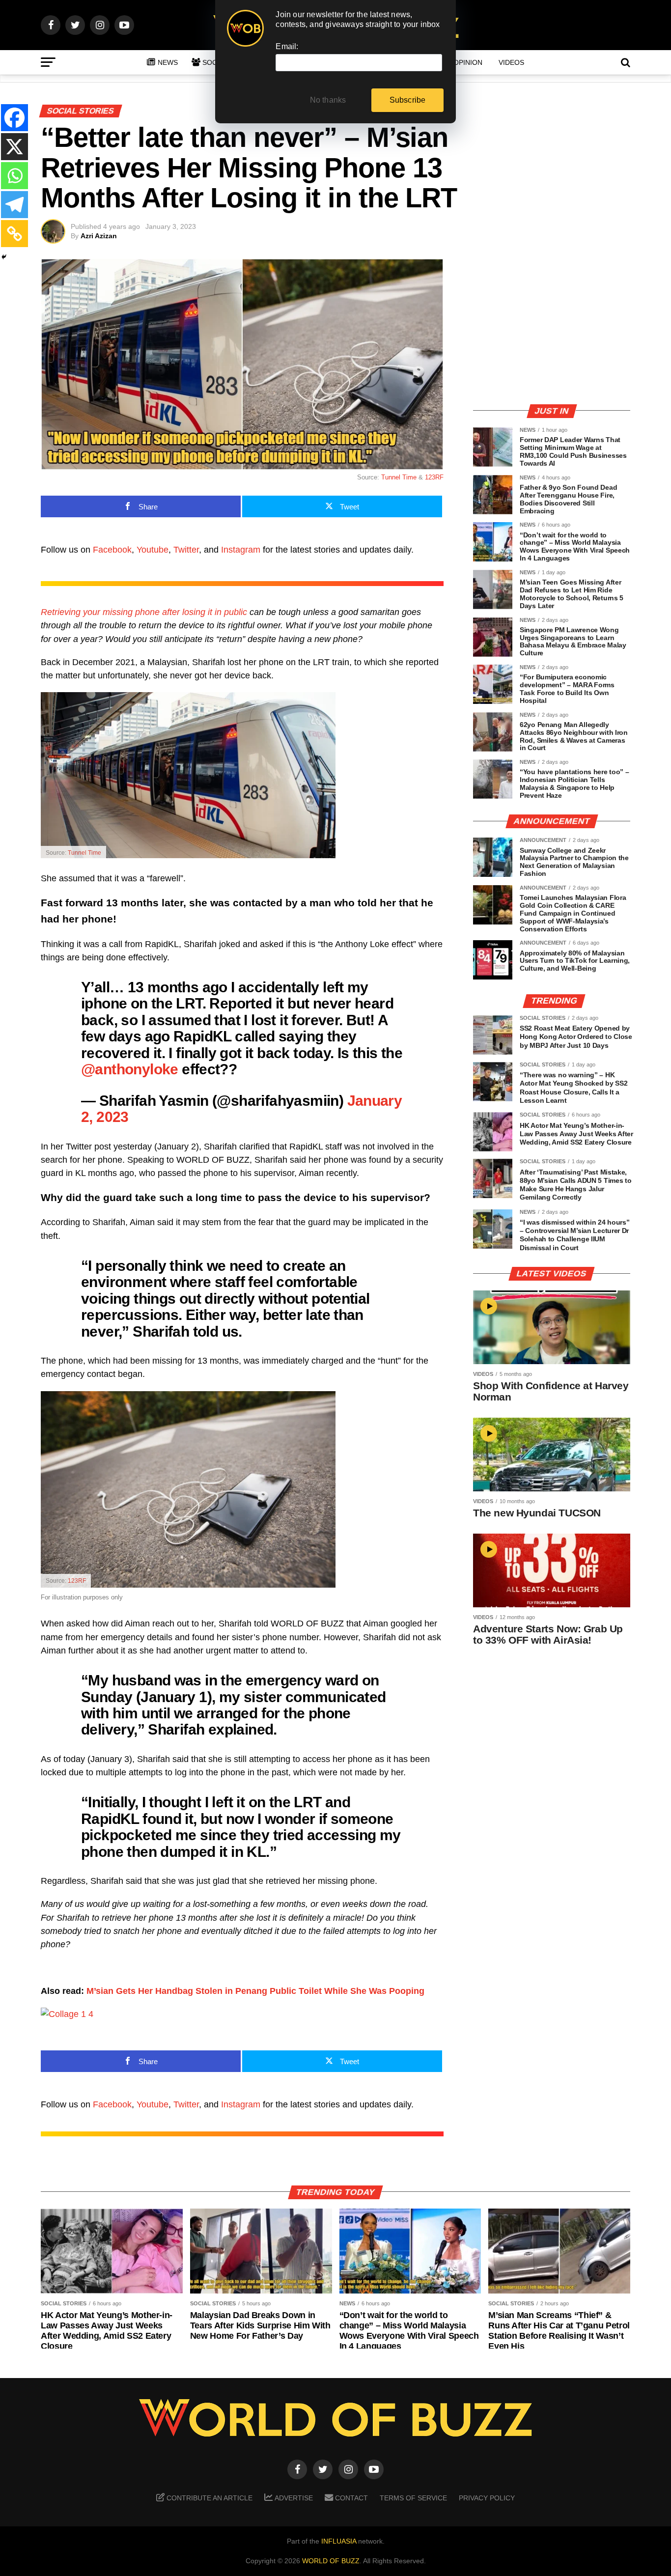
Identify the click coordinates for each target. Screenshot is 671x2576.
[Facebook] (14, 118)
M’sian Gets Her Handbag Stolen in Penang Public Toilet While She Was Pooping (255, 1991)
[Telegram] (14, 205)
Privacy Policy (487, 2498)
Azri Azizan (99, 236)
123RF (434, 477)
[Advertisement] (552, 327)
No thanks (328, 100)
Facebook (112, 550)
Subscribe (408, 100)
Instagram (241, 550)
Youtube (153, 550)
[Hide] (4, 257)
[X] (14, 147)
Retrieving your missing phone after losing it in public (144, 612)
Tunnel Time (399, 477)
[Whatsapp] (14, 176)
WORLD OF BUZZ (331, 2561)
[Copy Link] (14, 234)
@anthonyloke (130, 1069)
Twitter (186, 550)
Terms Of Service (413, 2498)
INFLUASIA (339, 2541)
